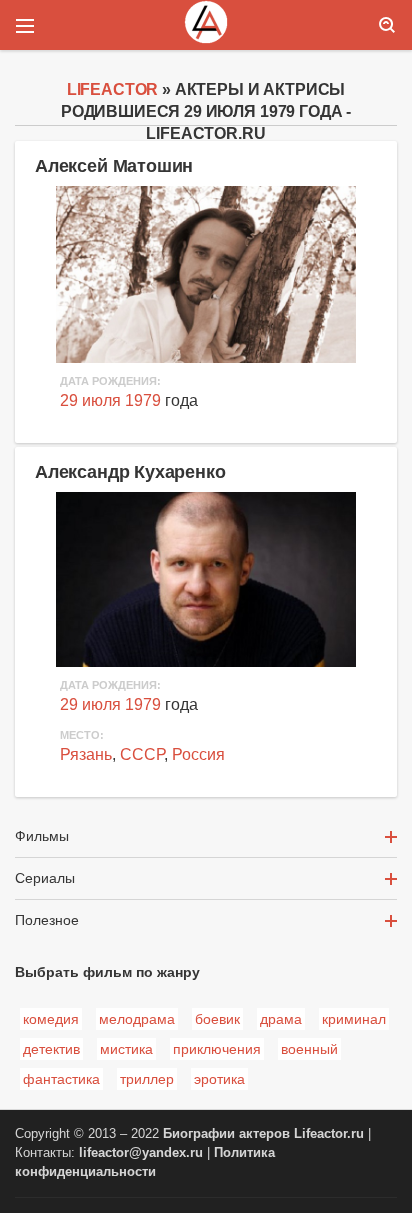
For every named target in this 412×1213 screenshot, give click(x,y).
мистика (126, 1049)
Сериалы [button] (45, 878)
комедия (51, 1019)
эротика (219, 1079)
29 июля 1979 (110, 400)
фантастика (61, 1079)
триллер (147, 1079)
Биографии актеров (226, 1134)
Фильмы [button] (42, 836)
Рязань (86, 754)
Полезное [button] (47, 920)
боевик (217, 1019)
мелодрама (137, 1019)
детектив (51, 1049)
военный (309, 1049)
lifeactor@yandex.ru (141, 1153)
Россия (198, 754)
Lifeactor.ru (329, 1134)
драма (281, 1019)
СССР (142, 754)
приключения (217, 1049)
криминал (354, 1019)
